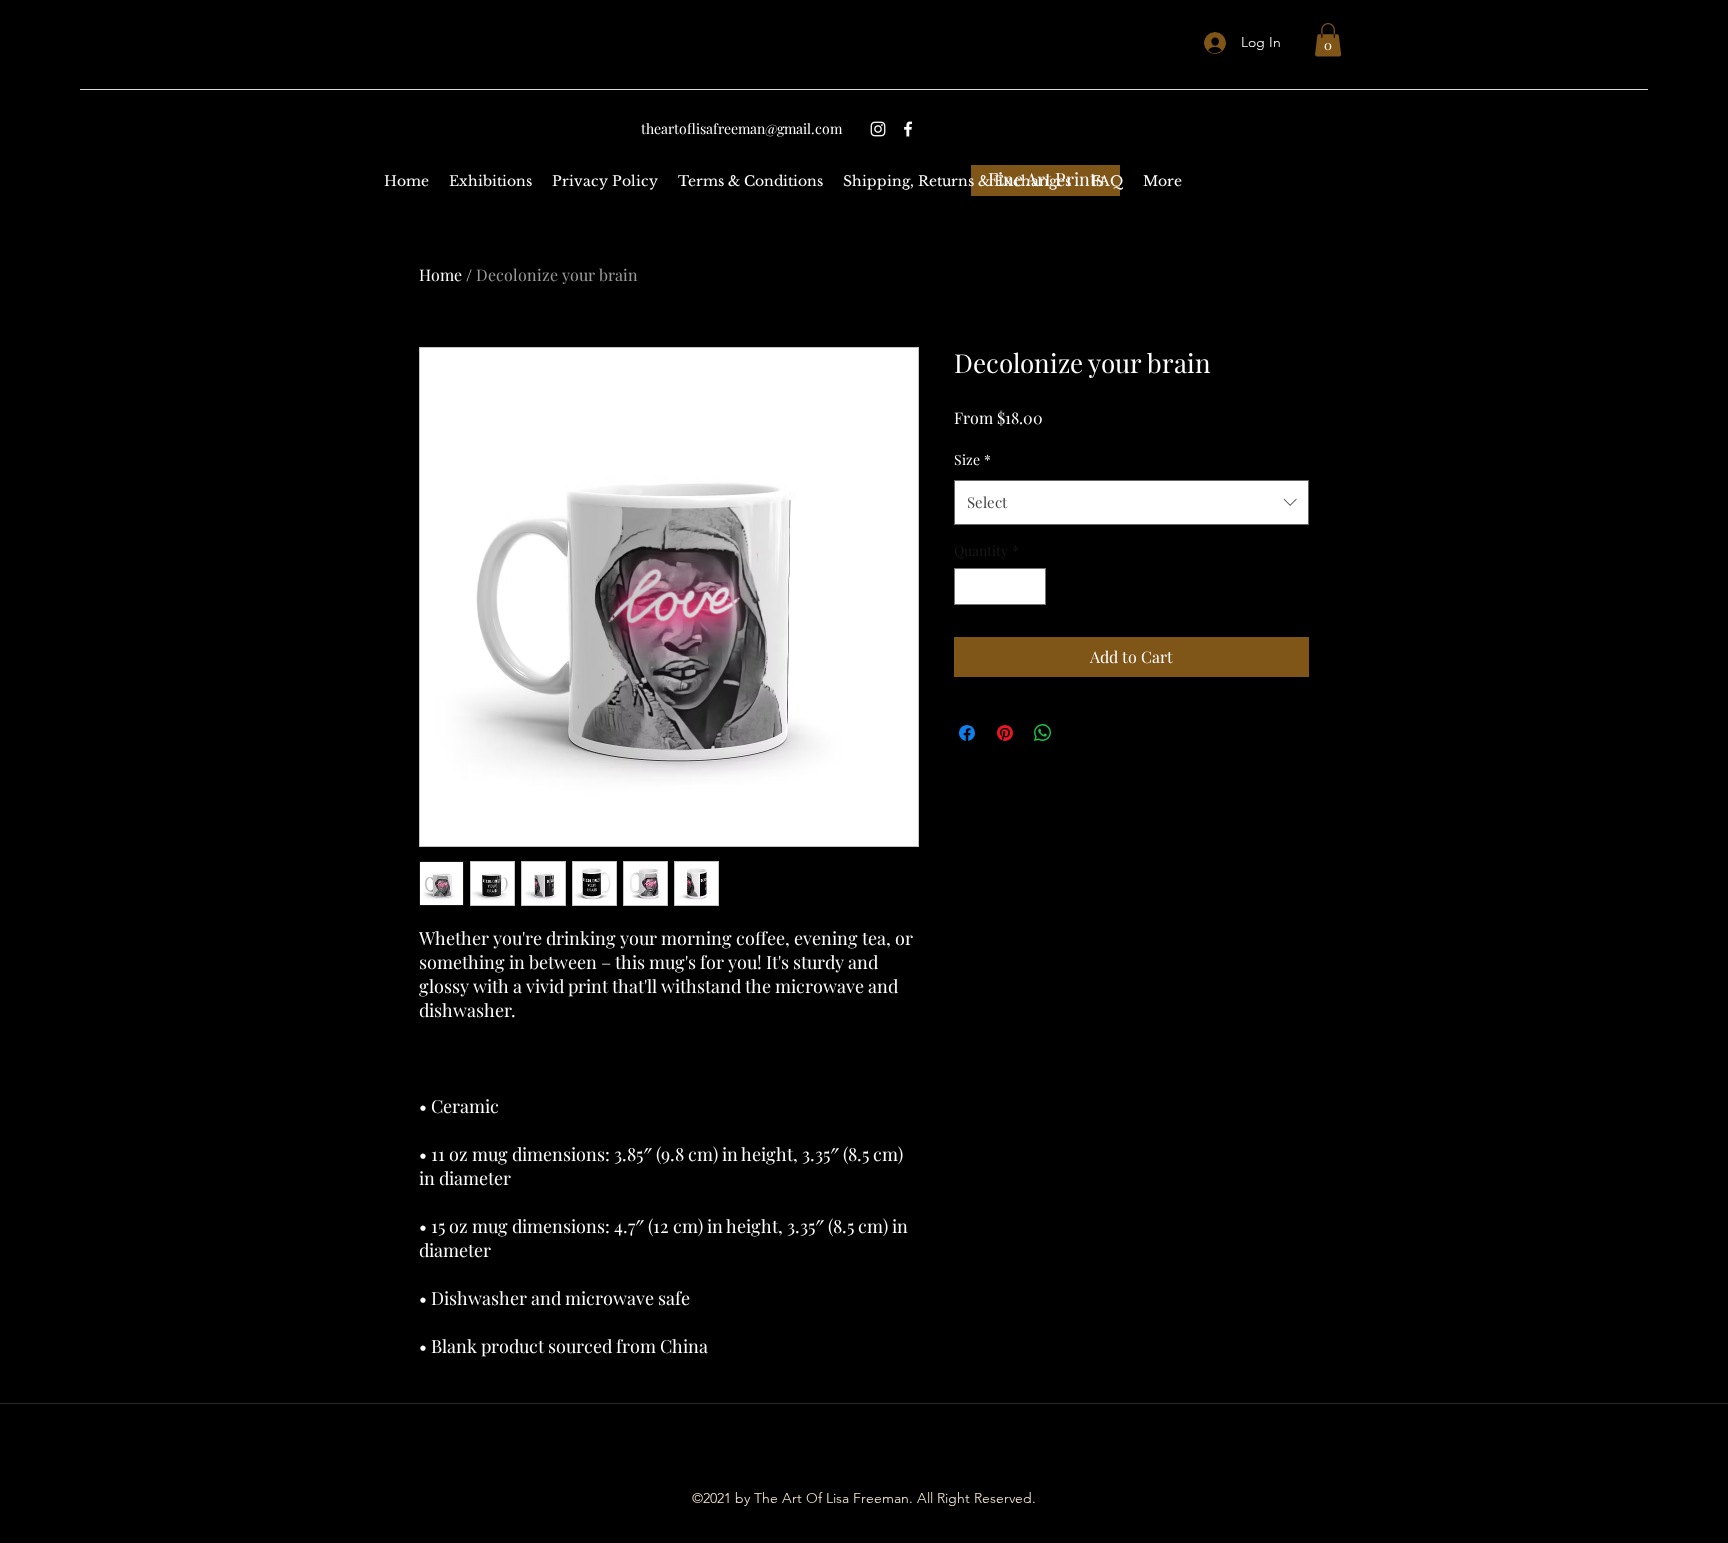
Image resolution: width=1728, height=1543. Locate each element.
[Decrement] (969, 586)
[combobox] (1131, 502)
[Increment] (1030, 586)
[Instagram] (878, 129)
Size (972, 459)
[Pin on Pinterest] (1005, 733)
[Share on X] (1081, 733)
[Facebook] (908, 129)
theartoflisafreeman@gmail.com (741, 128)
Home (440, 274)
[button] (1328, 39)
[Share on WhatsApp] (1043, 733)
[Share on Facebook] (967, 733)
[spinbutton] (1000, 586)
